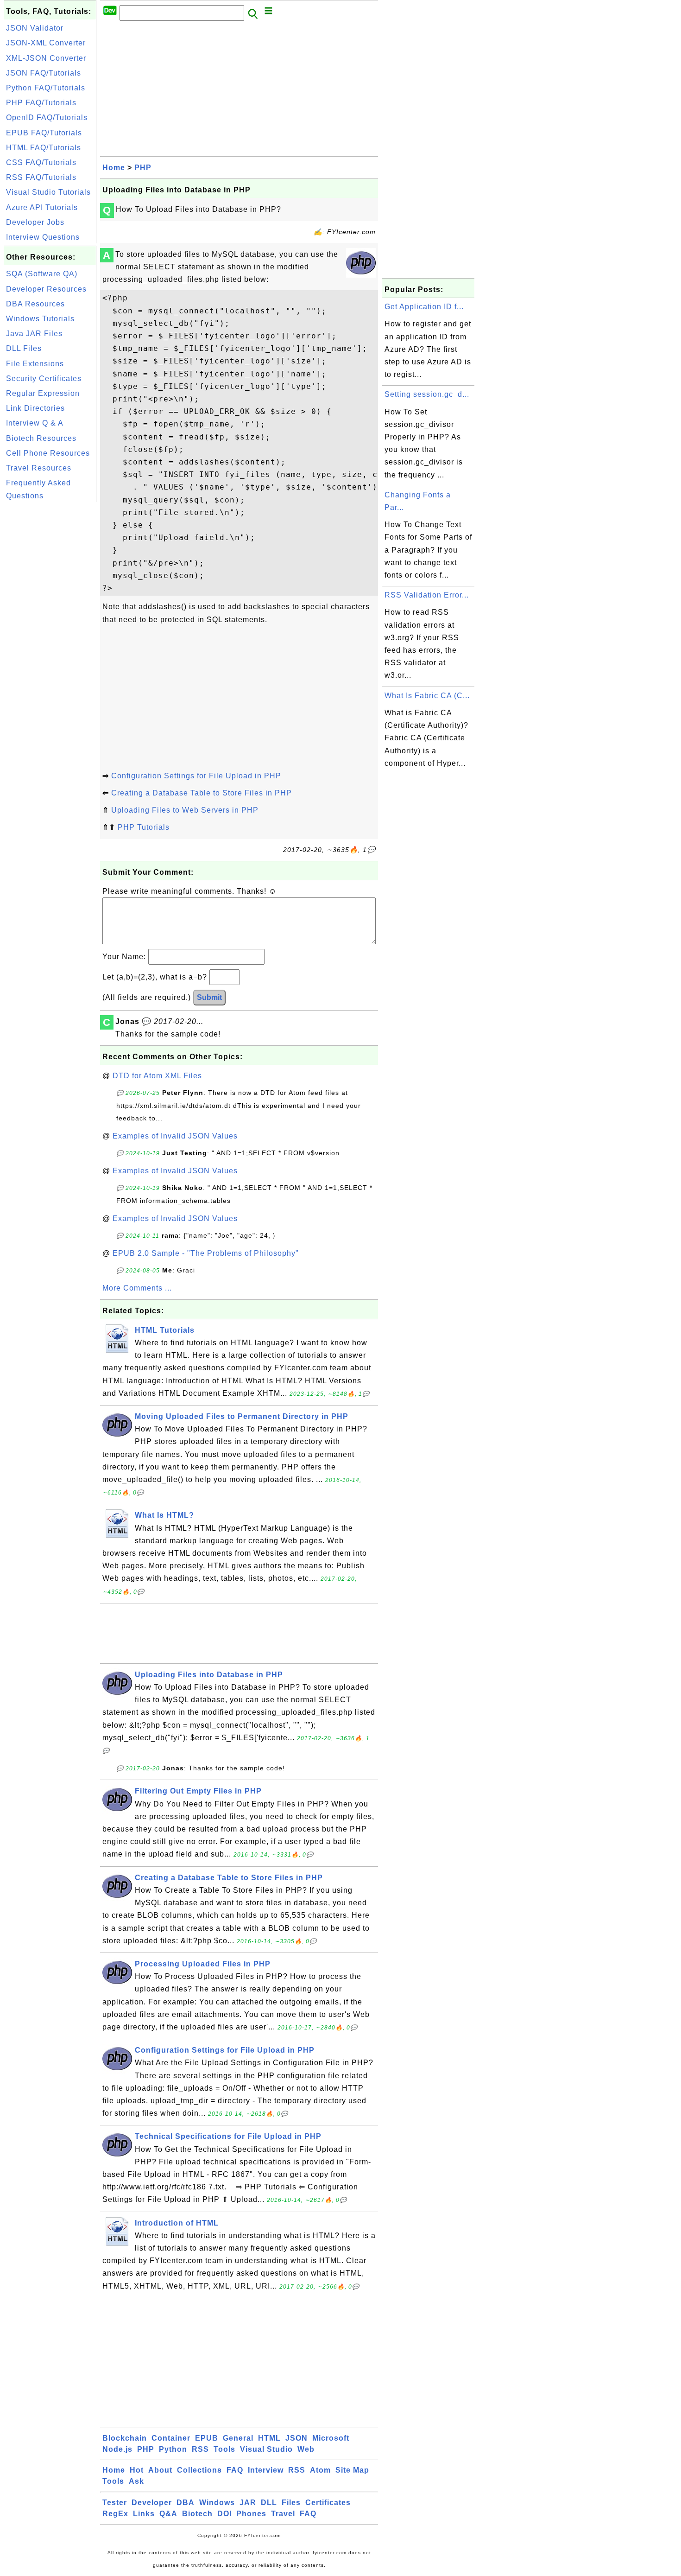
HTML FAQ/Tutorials (44, 148)
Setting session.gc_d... (427, 394)
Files (291, 2503)
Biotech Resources (41, 438)
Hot (137, 2470)
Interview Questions (43, 237)
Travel (283, 2514)
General (238, 2438)
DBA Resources (35, 304)
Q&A (168, 2514)
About (160, 2470)
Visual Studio (266, 2449)
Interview (266, 2470)
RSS (200, 2449)
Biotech (197, 2514)
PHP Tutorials (144, 827)
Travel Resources (39, 468)
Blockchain (125, 2438)
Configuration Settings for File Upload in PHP (196, 776)
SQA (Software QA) (42, 274)
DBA (186, 2503)
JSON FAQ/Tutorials (44, 73)
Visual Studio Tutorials (48, 192)
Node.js (117, 2449)
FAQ (235, 2470)
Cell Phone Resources (48, 453)
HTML (269, 2438)
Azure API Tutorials (42, 207)
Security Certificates (44, 378)
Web (306, 2449)
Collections (199, 2470)
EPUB (207, 2438)
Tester (115, 2503)
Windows (217, 2503)
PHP (143, 168)
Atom (320, 2470)
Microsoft (331, 2438)
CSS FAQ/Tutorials (41, 162)
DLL (269, 2503)
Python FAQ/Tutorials (46, 88)
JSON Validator (35, 28)
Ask (136, 2481)
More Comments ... (137, 1288)
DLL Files (24, 348)
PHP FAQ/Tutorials (41, 103)
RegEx (115, 2514)
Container (171, 2438)
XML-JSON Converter (46, 58)
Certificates (328, 2503)
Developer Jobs (35, 222)
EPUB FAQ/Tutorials (44, 133)
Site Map (352, 2470)
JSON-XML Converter (46, 43)
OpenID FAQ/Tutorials (47, 118)
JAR (248, 2503)
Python (173, 2449)
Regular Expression (43, 393)
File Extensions (35, 364)
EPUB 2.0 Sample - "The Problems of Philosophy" (206, 1253)
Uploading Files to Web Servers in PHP (185, 810)
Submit (209, 997)
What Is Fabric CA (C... (427, 696)
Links (144, 2514)
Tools (224, 2449)
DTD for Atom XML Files (157, 1076)
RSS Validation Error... (427, 595)
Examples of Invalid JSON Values (175, 1136)
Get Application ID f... (424, 307)
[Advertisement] (50, 643)
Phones (251, 2514)
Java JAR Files (34, 334)
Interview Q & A (35, 423)
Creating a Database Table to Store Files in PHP (202, 793)
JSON (296, 2438)
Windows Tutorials (40, 319)
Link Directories (35, 408)
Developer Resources (46, 289)
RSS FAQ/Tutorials (41, 177)
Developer (152, 2503)
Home (114, 168)
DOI (224, 2514)
